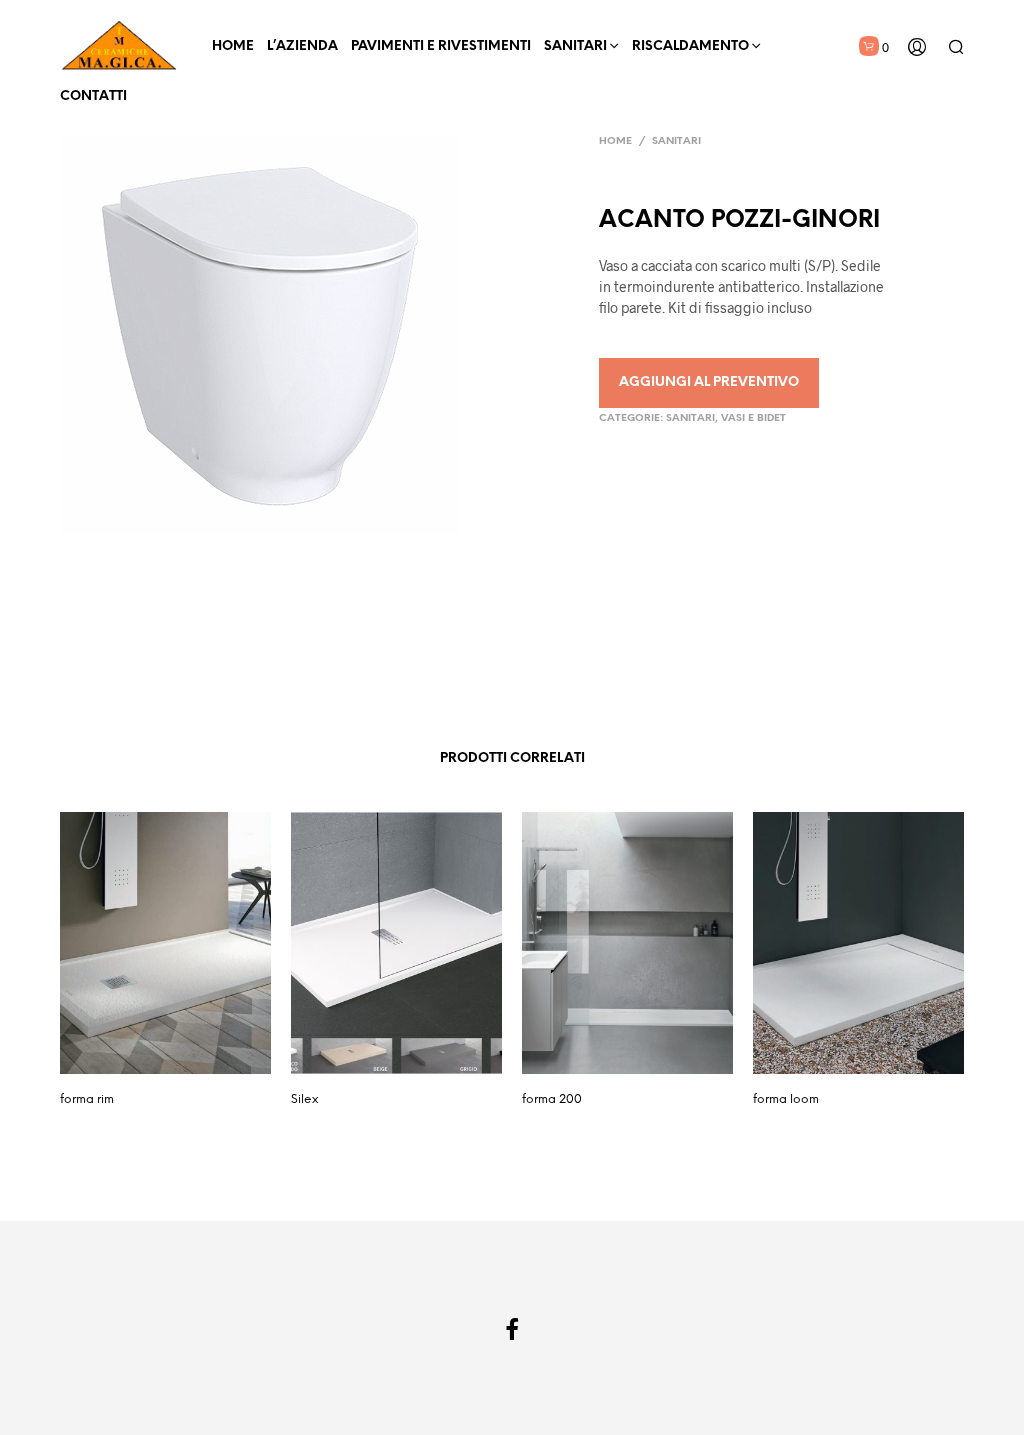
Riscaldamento (690, 46)
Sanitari (575, 46)
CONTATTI (93, 96)
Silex (304, 1099)
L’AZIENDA (302, 46)
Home (233, 46)
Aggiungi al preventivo (709, 382)
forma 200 (552, 1099)
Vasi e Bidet (753, 418)
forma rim (87, 1099)
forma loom (786, 1099)
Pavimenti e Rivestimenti (441, 46)
